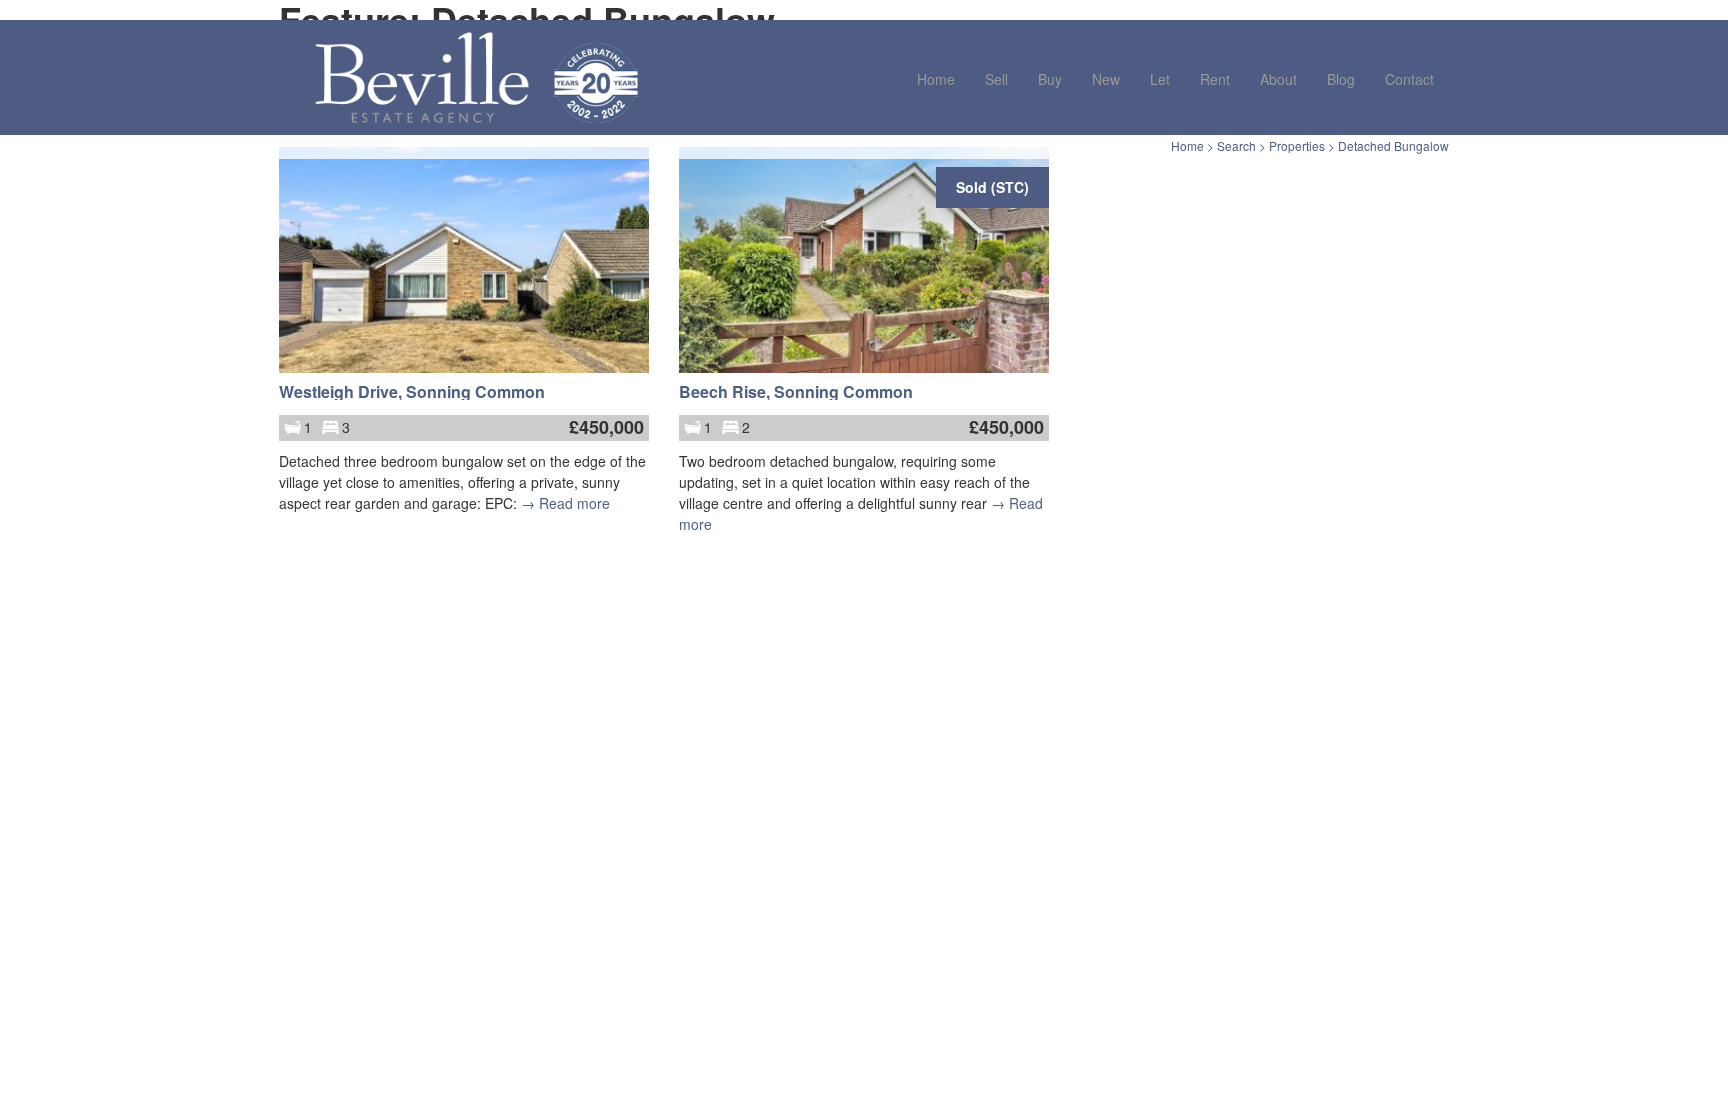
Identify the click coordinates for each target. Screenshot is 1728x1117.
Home (936, 79)
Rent (1215, 79)
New (1106, 79)
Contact (1409, 79)
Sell (996, 79)
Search (1236, 145)
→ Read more (565, 503)
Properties (1297, 145)
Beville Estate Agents (421, 77)
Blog (1341, 79)
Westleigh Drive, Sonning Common (412, 391)
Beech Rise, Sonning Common (796, 391)
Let (1160, 79)
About (1278, 79)
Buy (1050, 79)
